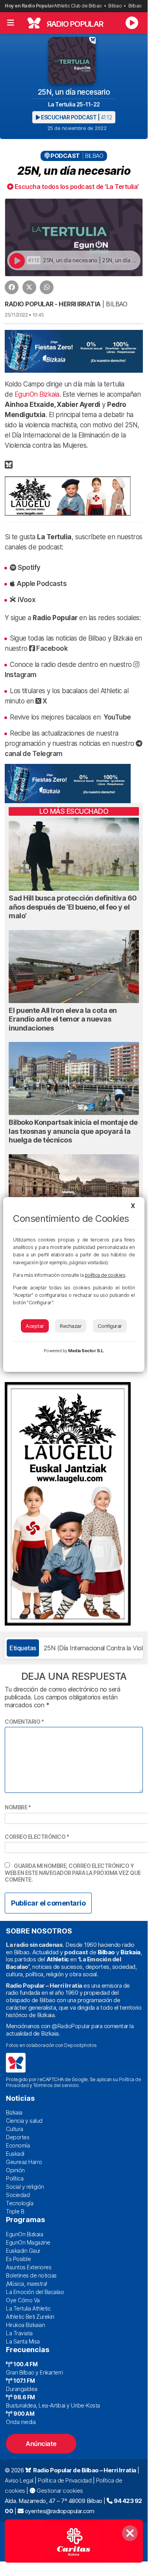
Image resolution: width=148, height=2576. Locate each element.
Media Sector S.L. (86, 1351)
